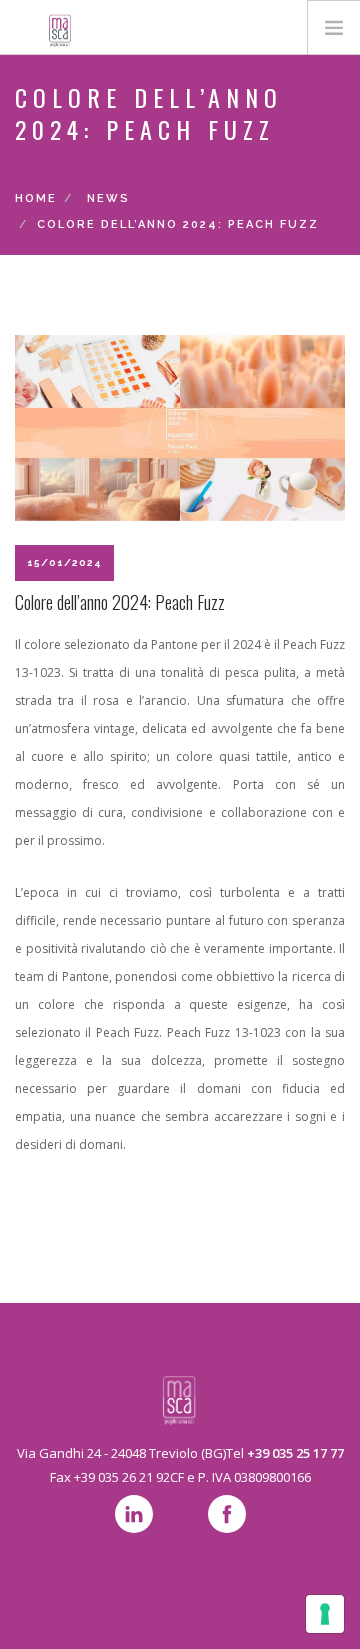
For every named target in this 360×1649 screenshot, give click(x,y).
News (108, 198)
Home (36, 198)
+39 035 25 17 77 (295, 1453)
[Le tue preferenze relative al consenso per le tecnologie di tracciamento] (325, 1614)
